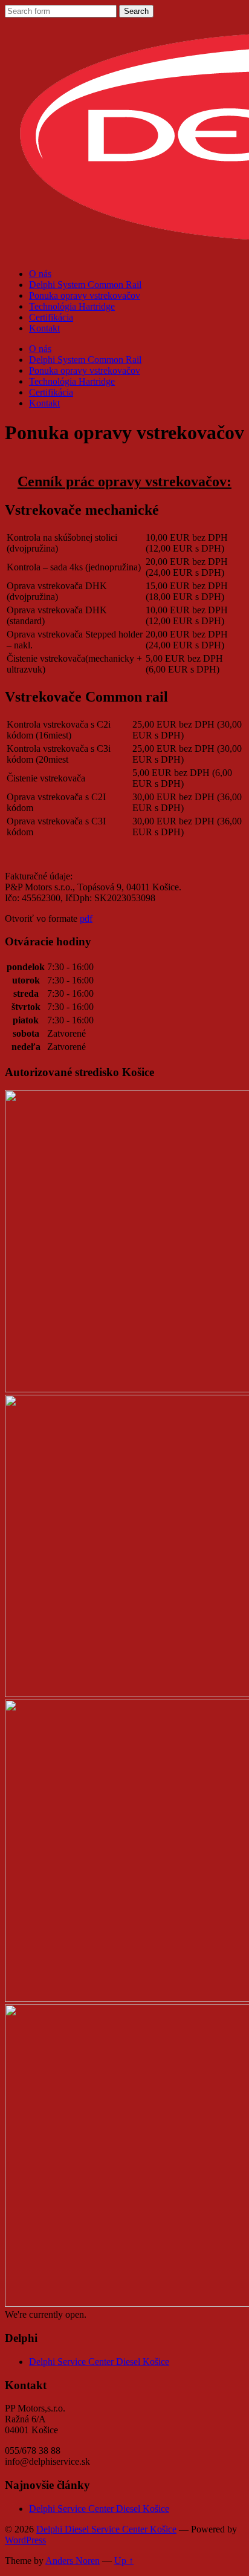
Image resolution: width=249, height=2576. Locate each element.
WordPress (25, 2540)
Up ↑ (124, 2561)
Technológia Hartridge (72, 306)
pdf (86, 918)
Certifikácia (51, 317)
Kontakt (44, 328)
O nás (40, 274)
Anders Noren (73, 2561)
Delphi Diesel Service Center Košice (106, 2529)
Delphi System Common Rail (85, 285)
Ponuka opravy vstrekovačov (85, 295)
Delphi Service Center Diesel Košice (99, 2362)
